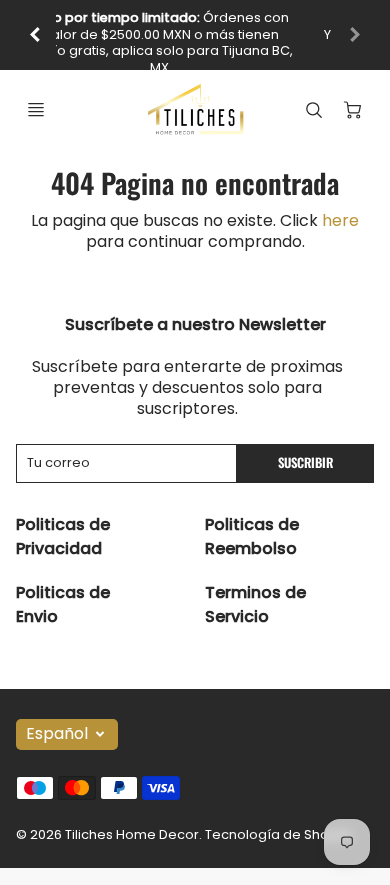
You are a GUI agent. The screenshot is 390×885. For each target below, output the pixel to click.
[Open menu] (36, 110)
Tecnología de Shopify (278, 834)
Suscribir (305, 462)
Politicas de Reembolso (252, 536)
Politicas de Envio (63, 604)
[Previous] (36, 35)
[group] (195, 35)
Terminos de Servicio (255, 604)
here (340, 220)
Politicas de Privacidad (63, 536)
